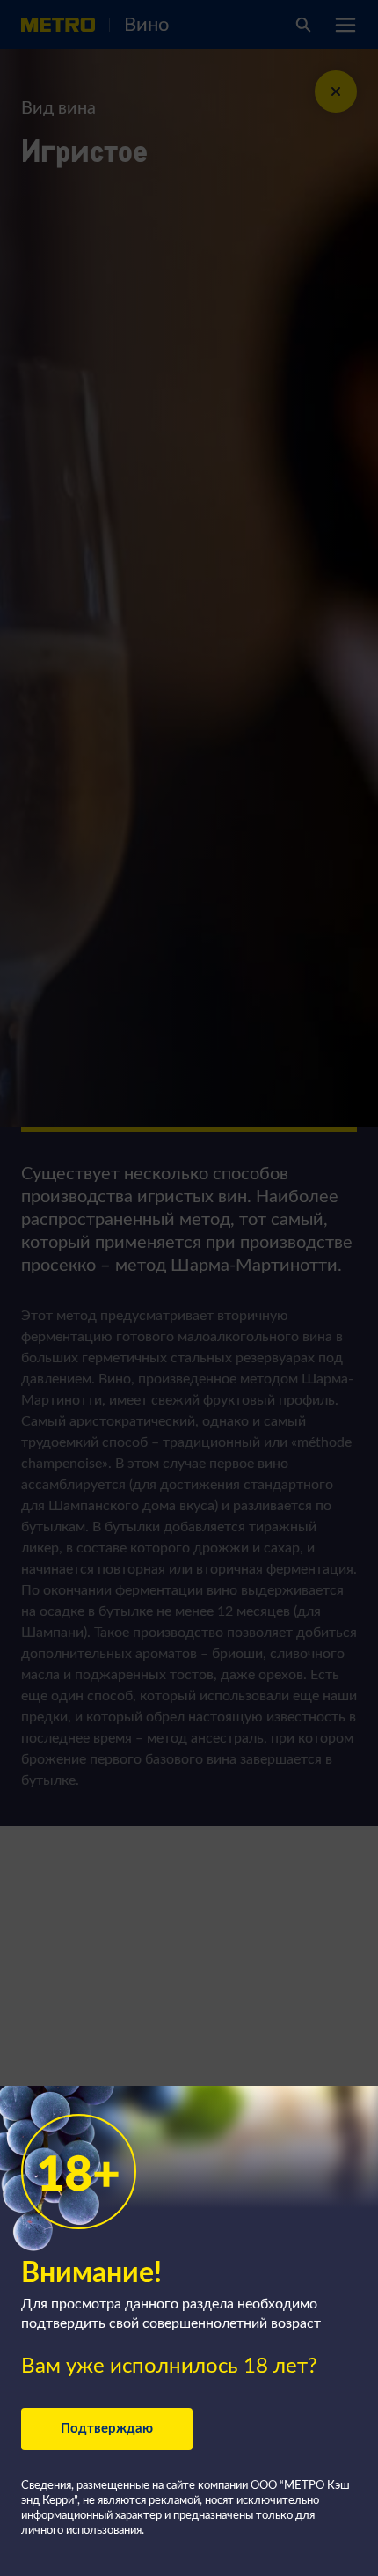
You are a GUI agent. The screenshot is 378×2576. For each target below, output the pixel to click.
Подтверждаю (107, 2429)
